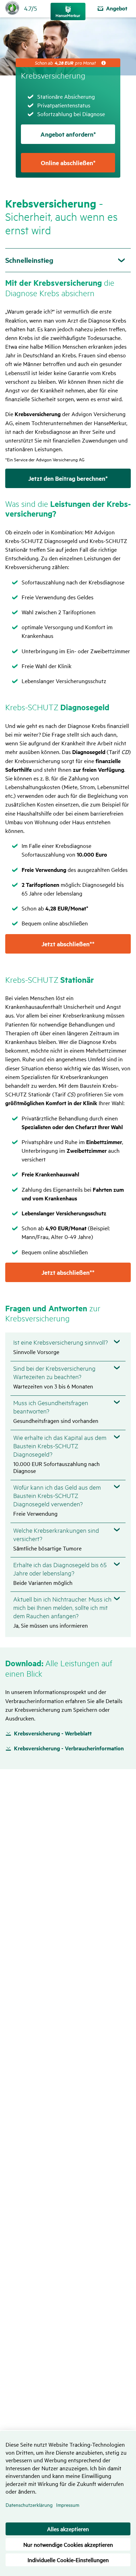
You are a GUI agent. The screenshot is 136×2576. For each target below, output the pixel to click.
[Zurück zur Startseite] (68, 11)
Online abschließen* (68, 163)
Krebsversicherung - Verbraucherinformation (69, 1748)
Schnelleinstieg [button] (29, 260)
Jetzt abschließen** (68, 944)
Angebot (117, 8)
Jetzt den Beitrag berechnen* (68, 478)
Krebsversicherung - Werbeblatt (53, 1733)
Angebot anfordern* (68, 134)
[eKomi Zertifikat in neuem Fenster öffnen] (13, 7)
